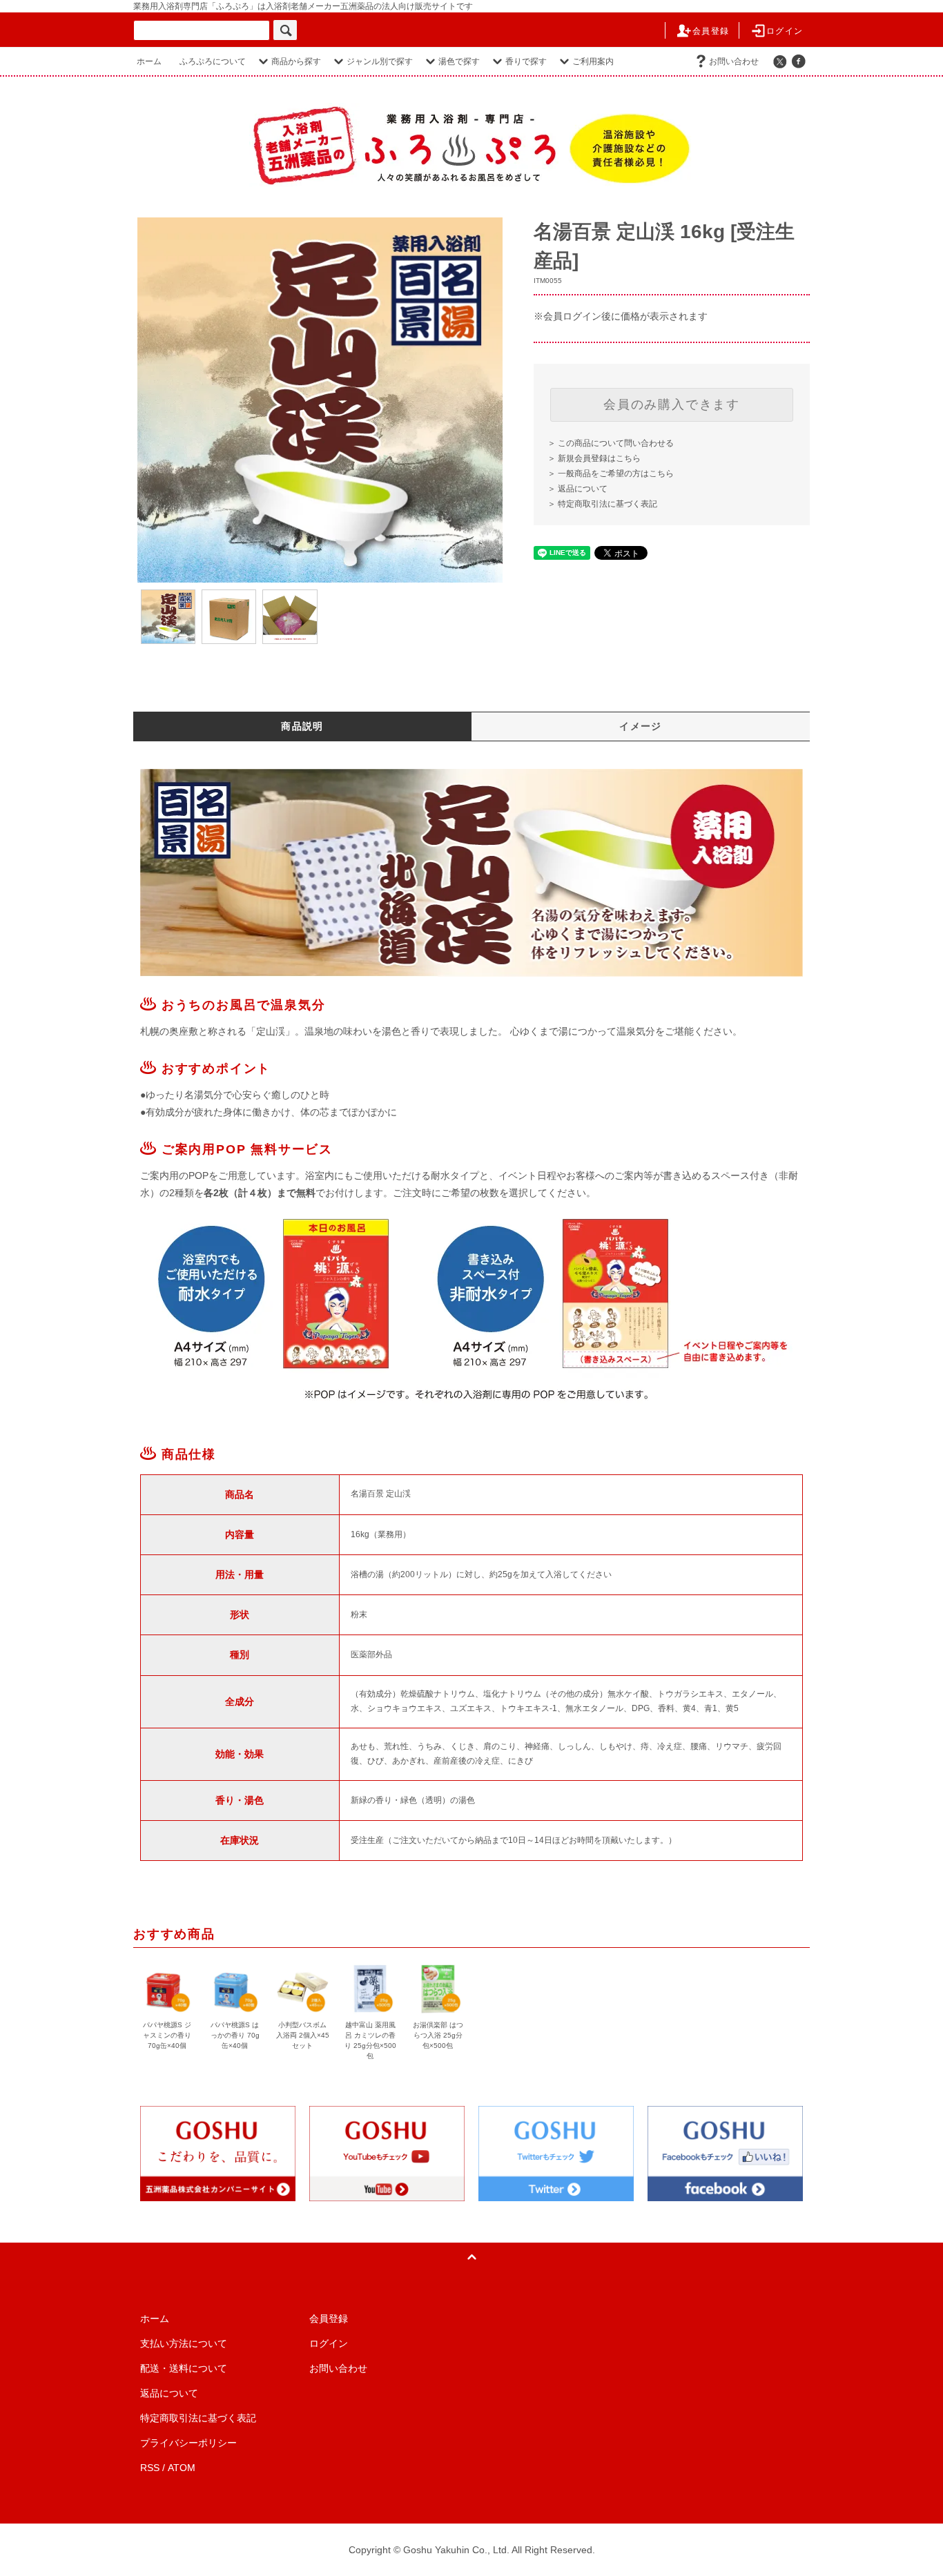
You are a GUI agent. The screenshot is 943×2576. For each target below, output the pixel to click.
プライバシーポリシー (188, 2443)
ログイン (785, 31)
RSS (150, 2468)
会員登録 (711, 31)
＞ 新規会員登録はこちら (594, 458)
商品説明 (302, 726)
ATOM (182, 2468)
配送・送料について (184, 2368)
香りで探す (526, 61)
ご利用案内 (593, 61)
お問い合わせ (734, 61)
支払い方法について (184, 2343)
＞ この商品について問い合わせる (611, 443)
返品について (169, 2393)
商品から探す (296, 61)
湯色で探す (459, 61)
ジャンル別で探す (380, 61)
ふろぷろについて (213, 61)
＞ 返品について (577, 489)
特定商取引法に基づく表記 (198, 2418)
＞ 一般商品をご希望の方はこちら (611, 474)
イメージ (641, 726)
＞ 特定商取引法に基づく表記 (602, 504)
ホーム (149, 61)
